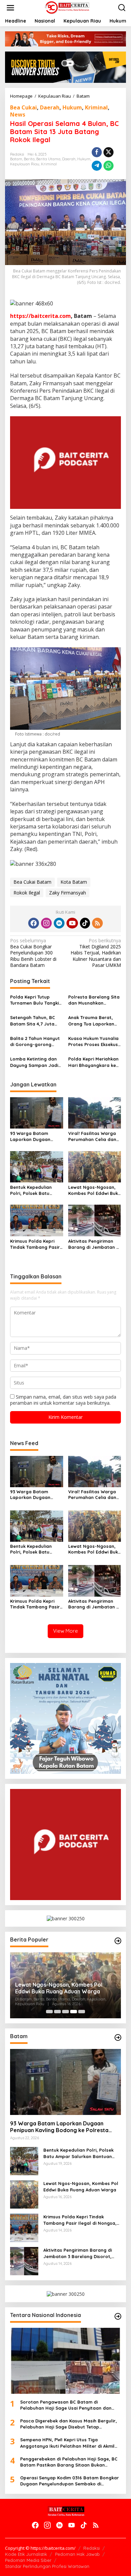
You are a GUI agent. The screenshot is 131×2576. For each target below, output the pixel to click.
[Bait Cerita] (67, 7)
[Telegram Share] (97, 166)
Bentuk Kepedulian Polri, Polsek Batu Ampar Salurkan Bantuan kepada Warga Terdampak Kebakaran (31, 1190)
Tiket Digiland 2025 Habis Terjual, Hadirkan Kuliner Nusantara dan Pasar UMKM (96, 953)
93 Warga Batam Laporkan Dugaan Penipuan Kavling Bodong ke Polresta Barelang (32, 1136)
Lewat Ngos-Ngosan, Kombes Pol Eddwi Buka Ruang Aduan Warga (95, 1190)
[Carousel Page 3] (65, 2012)
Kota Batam (74, 882)
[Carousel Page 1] (49, 2012)
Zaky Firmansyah (68, 893)
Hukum (72, 107)
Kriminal (96, 107)
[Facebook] (34, 923)
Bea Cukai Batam (32, 882)
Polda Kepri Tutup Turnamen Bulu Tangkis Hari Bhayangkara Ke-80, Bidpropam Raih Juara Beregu (36, 1000)
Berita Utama (48, 159)
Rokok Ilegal (27, 893)
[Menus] (10, 8)
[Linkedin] (59, 923)
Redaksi (92, 2548)
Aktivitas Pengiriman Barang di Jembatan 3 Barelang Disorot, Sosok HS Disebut (93, 1244)
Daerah (50, 107)
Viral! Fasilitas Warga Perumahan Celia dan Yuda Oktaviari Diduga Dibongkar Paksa (93, 1136)
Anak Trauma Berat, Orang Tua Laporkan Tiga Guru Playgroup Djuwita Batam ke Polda (92, 1021)
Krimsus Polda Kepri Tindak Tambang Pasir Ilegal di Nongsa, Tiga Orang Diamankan (35, 1244)
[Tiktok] (85, 923)
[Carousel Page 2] (57, 2012)
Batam (16, 159)
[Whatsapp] (108, 166)
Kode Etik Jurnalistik (26, 2554)
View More (65, 1631)
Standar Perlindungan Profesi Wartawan (47, 2566)
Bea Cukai (24, 107)
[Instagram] (46, 923)
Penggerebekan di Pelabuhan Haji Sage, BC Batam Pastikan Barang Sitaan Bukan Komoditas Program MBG (69, 2462)
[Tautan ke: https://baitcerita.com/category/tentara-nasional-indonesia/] (118, 2316)
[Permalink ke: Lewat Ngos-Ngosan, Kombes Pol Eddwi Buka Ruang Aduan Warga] (95, 1166)
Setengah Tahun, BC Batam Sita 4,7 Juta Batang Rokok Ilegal (33, 1021)
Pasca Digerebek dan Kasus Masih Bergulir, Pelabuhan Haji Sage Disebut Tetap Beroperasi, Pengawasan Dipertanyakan (69, 2424)
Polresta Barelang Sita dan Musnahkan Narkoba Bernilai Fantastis (94, 1000)
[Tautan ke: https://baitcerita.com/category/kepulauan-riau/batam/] (118, 2037)
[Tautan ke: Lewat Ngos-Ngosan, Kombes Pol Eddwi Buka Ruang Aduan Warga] (24, 2194)
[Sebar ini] (97, 152)
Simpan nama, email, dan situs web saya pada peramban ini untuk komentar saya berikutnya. (63, 1400)
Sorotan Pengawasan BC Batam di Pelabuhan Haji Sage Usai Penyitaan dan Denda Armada (66, 2405)
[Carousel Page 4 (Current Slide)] (74, 2012)
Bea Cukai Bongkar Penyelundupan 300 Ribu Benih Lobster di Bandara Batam (33, 953)
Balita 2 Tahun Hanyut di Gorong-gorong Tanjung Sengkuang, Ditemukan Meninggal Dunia (35, 1041)
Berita (29, 159)
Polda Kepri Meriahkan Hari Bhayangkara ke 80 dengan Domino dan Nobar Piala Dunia (94, 1062)
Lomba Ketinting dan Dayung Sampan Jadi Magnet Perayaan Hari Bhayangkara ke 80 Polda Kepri (36, 1062)
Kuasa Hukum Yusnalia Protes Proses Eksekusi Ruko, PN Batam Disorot (94, 1041)
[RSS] (97, 923)
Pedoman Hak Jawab (77, 2554)
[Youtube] (72, 923)
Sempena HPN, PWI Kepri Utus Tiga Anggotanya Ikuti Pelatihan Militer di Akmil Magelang (67, 2443)
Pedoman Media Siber (28, 2560)
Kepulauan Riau (25, 164)
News (18, 115)
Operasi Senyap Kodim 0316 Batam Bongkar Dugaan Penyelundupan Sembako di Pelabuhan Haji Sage (70, 2481)
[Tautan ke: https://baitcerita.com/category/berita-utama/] (118, 1941)
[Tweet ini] (108, 152)
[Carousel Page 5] (82, 2012)
